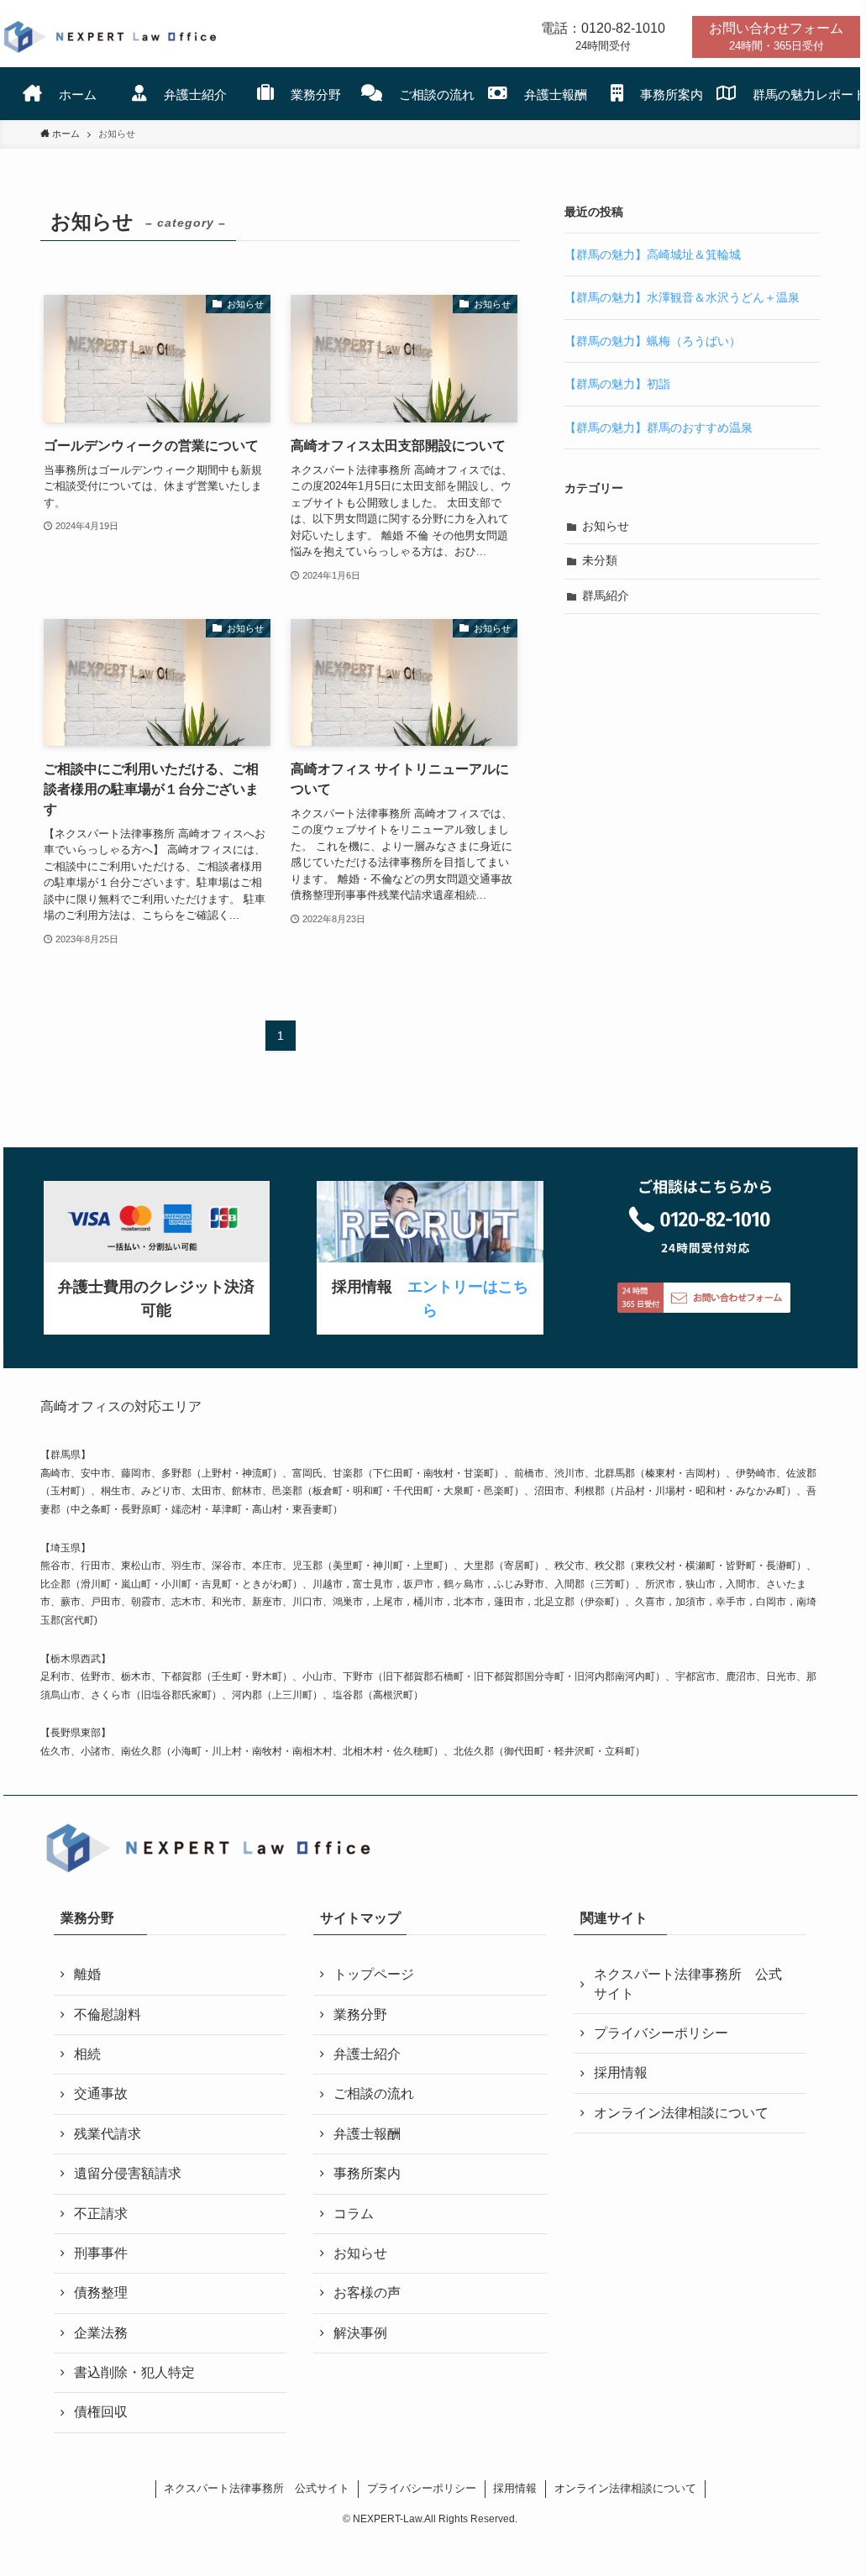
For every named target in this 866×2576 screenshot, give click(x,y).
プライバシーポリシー (661, 2033)
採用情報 (621, 2072)
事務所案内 (367, 2173)
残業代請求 (108, 2134)
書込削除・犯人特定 (134, 2372)
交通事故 (101, 2093)
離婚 (87, 1974)
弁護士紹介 (367, 2054)
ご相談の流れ (374, 2093)
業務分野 (360, 2015)
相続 (87, 2054)
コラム (354, 2214)
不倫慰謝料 (108, 2015)
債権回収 (101, 2412)
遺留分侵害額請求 (128, 2173)
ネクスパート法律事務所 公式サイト (688, 1983)
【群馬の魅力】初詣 (617, 384)
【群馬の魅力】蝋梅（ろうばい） (653, 341)
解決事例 (360, 2333)
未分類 (600, 560)
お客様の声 (367, 2293)
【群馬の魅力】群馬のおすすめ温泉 (659, 428)
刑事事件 (101, 2253)
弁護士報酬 (367, 2134)
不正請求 (101, 2214)
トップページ (374, 1974)
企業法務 (101, 2333)
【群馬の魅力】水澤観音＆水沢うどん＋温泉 (682, 297)
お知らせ (606, 526)
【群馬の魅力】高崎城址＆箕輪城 (653, 254)
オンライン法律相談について (681, 2113)
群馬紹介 (606, 595)
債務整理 (101, 2293)
